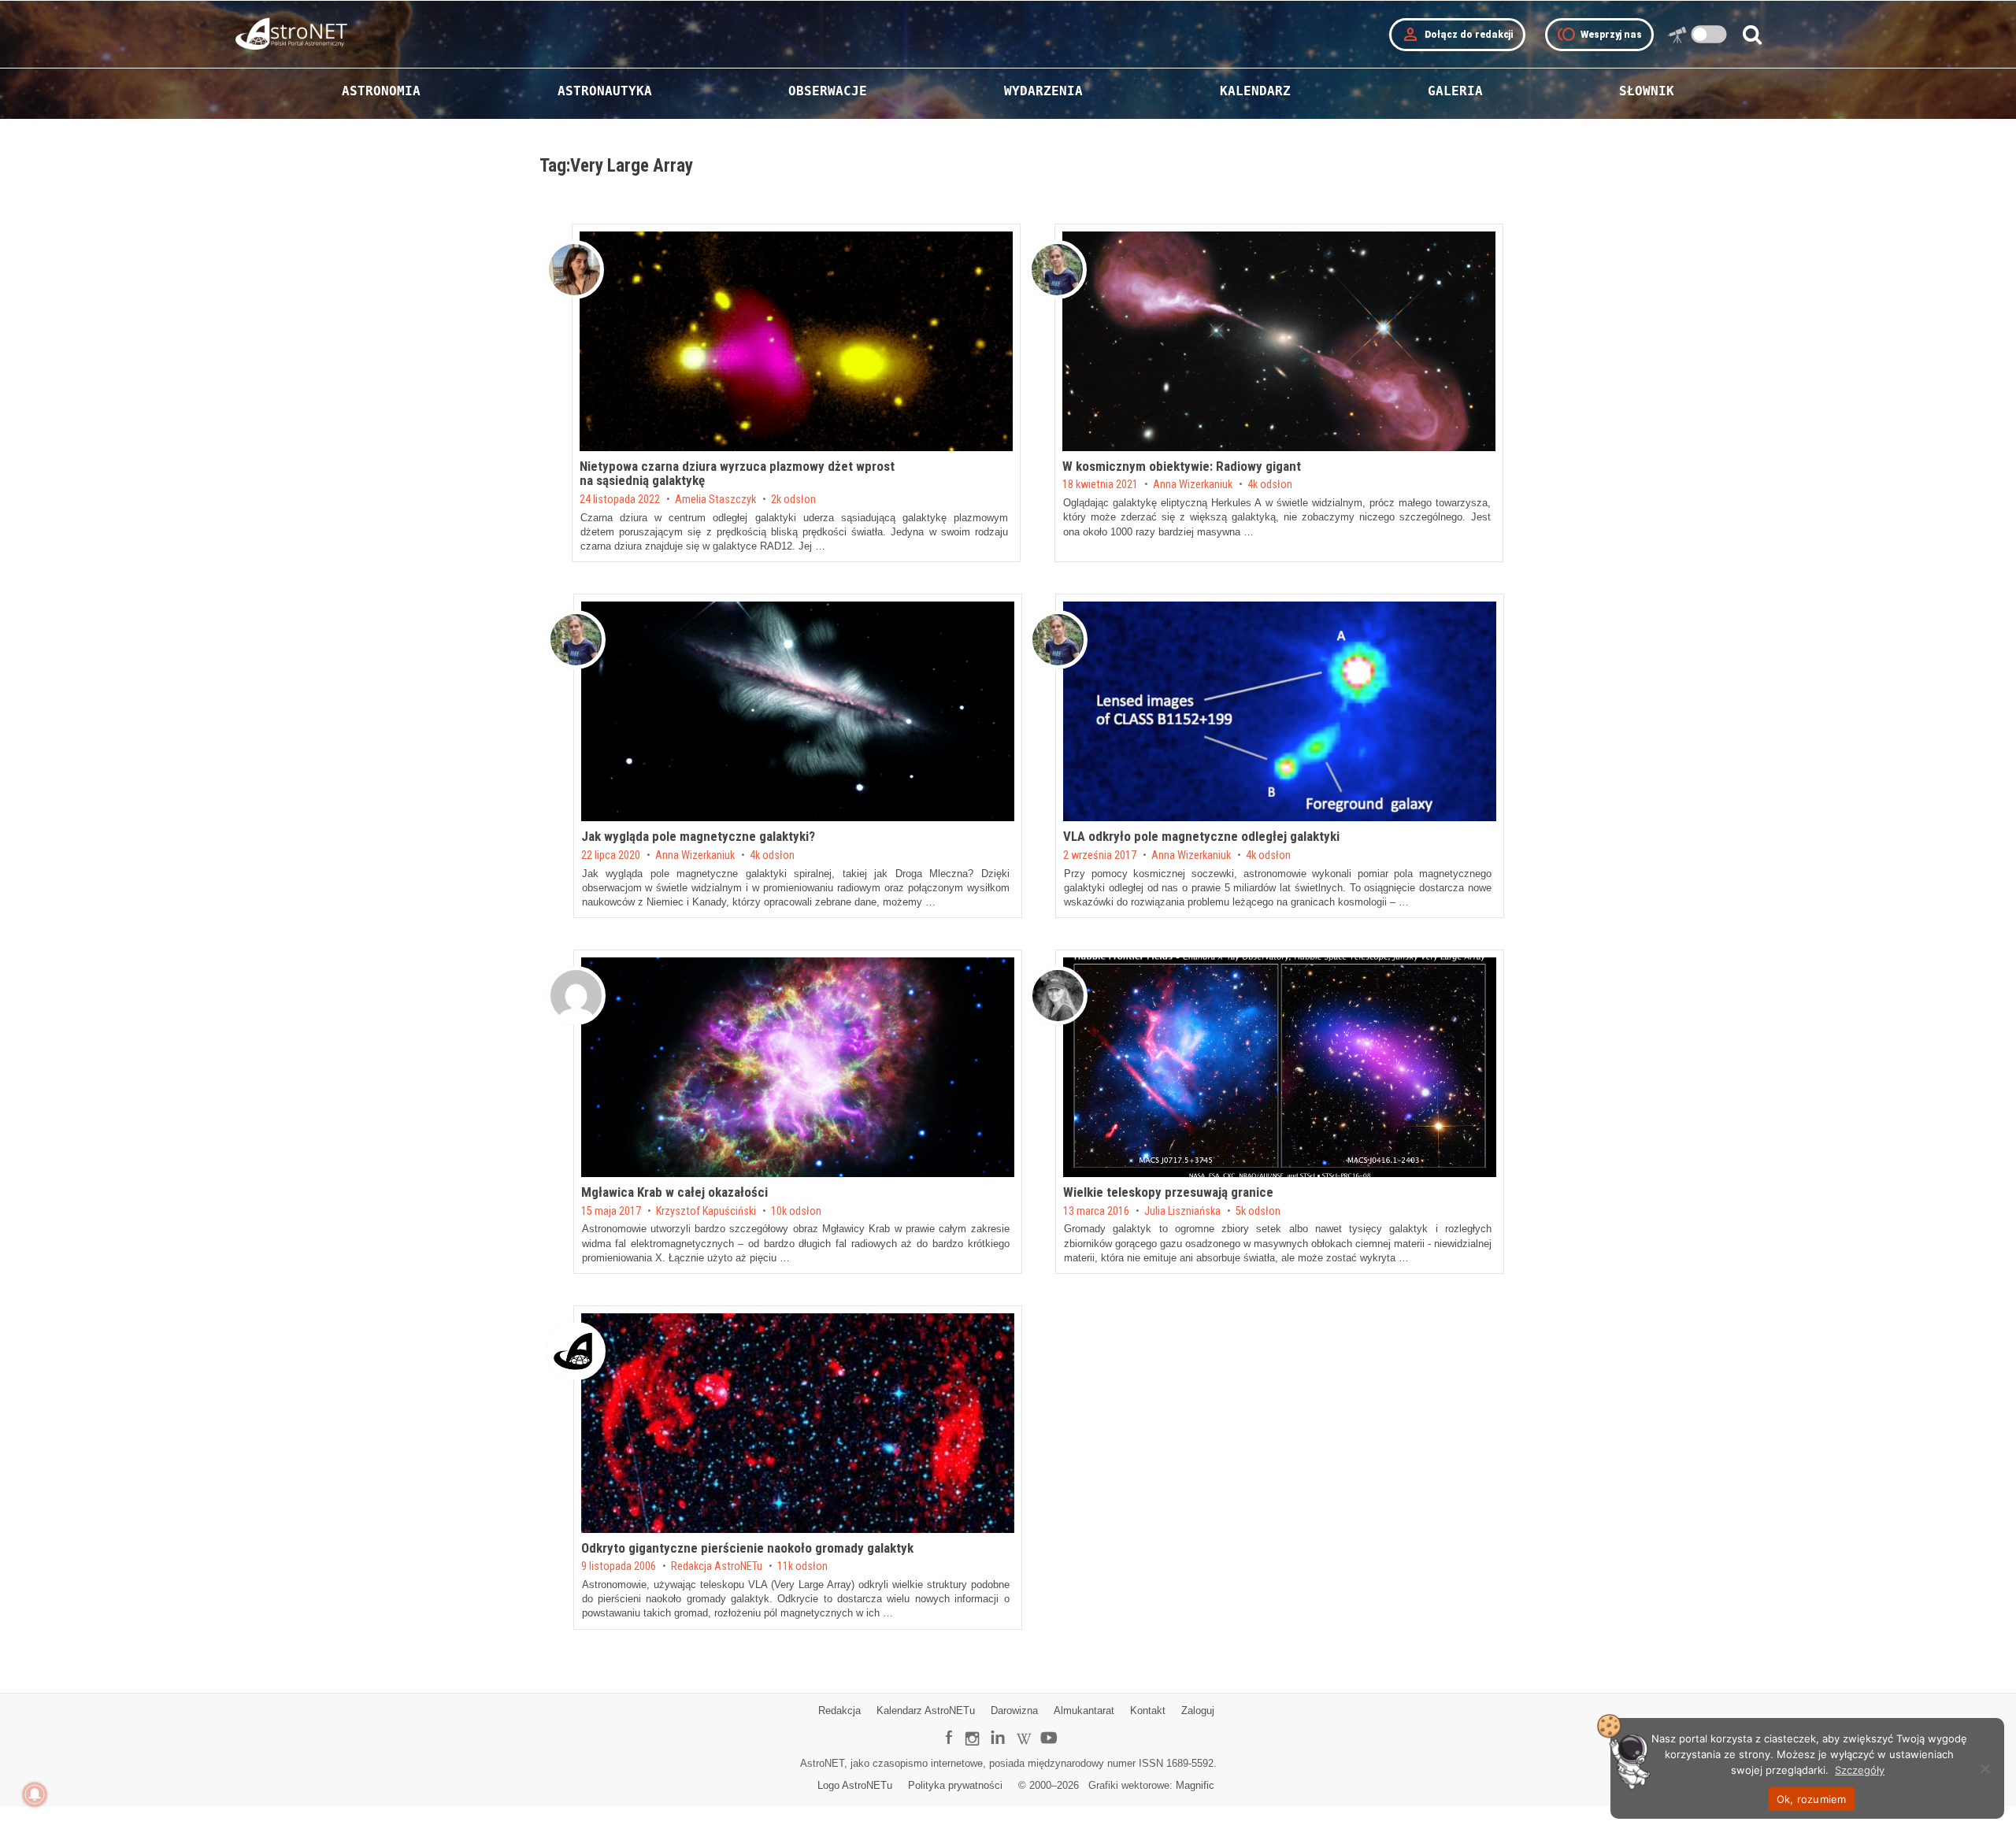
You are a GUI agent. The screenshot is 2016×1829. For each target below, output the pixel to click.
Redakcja (839, 1711)
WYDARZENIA (1043, 91)
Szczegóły (1860, 1770)
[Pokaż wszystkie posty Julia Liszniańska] (1058, 996)
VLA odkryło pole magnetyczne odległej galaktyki (1201, 836)
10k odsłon (796, 1212)
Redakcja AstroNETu (717, 1567)
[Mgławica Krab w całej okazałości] (798, 1067)
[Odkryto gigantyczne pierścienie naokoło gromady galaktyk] (798, 1423)
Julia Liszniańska (1182, 1212)
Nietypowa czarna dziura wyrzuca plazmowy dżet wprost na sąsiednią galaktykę (737, 474)
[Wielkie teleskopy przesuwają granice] (1280, 1067)
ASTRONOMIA (381, 91)
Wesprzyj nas (1599, 35)
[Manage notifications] (35, 1794)
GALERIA (1455, 91)
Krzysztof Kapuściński (706, 1212)
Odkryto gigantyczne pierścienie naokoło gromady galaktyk (747, 1548)
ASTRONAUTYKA (605, 91)
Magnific (1195, 1785)
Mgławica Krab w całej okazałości (674, 1192)
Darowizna (1014, 1711)
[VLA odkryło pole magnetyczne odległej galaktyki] (1280, 711)
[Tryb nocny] (1709, 34)
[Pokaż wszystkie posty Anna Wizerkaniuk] (1057, 270)
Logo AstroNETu (855, 1785)
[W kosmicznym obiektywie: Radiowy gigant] (1279, 341)
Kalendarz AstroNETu (926, 1711)
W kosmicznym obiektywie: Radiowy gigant (1182, 466)
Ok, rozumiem (1812, 1799)
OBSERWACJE (828, 91)
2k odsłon (793, 500)
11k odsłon (802, 1567)
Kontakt (1148, 1711)
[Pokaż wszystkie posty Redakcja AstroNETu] (576, 1351)
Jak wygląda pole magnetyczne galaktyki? (698, 836)
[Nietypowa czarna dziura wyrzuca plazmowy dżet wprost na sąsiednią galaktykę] (796, 341)
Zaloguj (1198, 1711)
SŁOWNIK (1647, 91)
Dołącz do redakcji (1457, 35)
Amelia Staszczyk (715, 500)
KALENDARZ (1255, 91)
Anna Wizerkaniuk (1193, 485)
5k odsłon (1258, 1212)
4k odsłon (1270, 485)
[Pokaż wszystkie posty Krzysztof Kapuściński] (576, 996)
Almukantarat (1084, 1711)
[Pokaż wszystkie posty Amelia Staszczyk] (574, 270)
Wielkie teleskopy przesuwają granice (1168, 1192)
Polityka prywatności (955, 1785)
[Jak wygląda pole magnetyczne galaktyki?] (798, 711)
